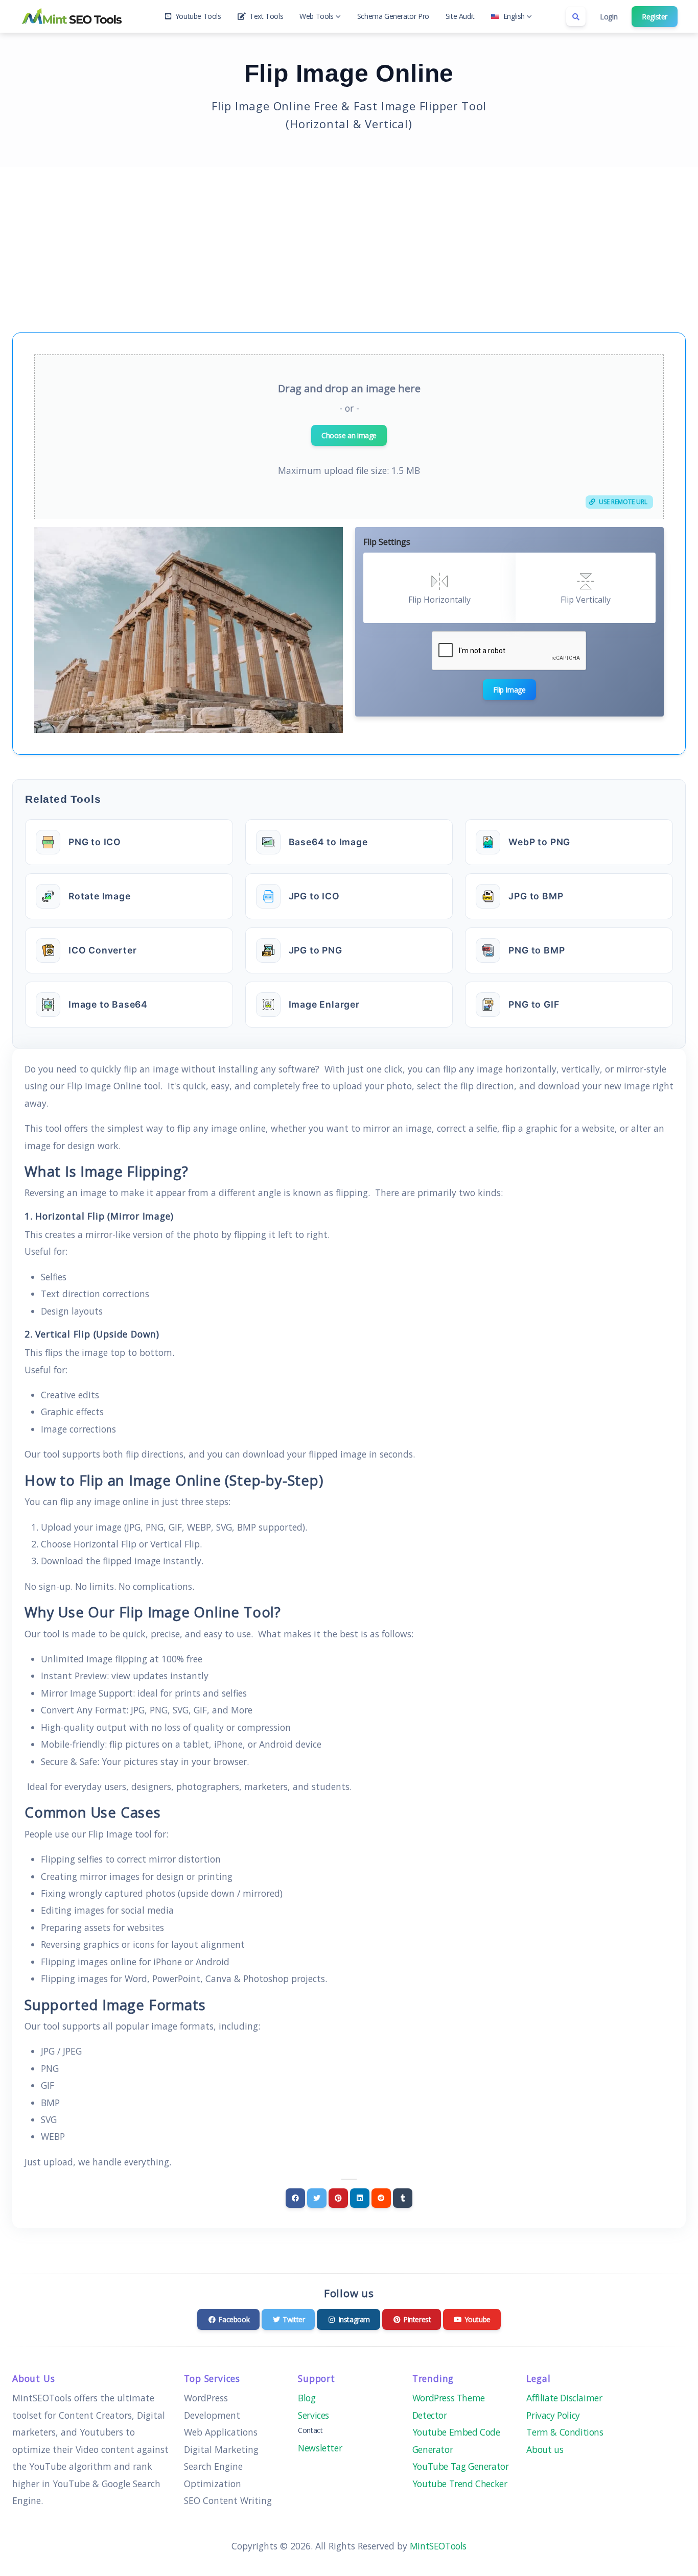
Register (655, 17)
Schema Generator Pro (393, 16)
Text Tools (266, 16)
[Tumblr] (403, 2198)
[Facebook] (295, 2198)
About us (545, 2449)
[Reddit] (381, 2198)
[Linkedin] (360, 2198)
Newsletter (320, 2448)
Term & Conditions (565, 2432)
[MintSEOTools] (72, 16)
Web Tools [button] (316, 16)
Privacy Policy (553, 2415)
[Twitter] (317, 2198)
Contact (310, 2430)
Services (313, 2415)
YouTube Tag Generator (461, 2466)
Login (609, 17)
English (514, 16)
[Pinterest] (338, 2198)
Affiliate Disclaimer (564, 2398)
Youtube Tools (198, 16)
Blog (307, 2398)
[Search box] (576, 16)
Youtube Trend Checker (461, 2484)
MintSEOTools (438, 2546)
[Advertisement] (349, 244)
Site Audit (460, 16)
